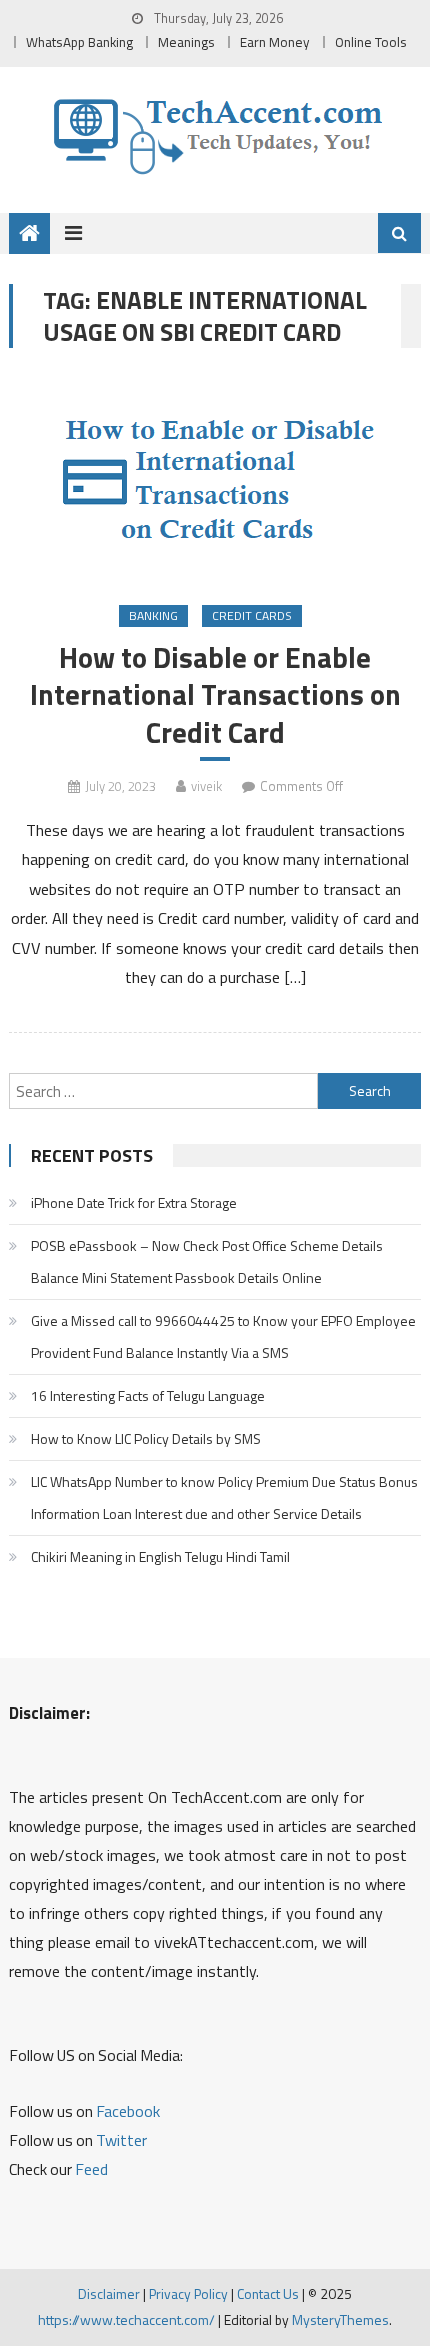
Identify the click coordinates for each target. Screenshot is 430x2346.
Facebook (128, 2111)
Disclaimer (109, 2293)
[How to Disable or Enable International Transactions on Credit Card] (215, 478)
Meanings (186, 42)
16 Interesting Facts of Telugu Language (148, 1395)
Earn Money (275, 42)
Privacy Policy (188, 2293)
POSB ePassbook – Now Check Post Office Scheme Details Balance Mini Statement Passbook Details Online (207, 1261)
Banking (153, 615)
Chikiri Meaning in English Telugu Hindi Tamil (160, 1556)
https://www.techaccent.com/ (126, 2319)
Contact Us (268, 2293)
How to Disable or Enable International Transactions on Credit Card (215, 694)
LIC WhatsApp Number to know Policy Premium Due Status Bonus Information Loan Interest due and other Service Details (224, 1497)
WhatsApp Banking (79, 42)
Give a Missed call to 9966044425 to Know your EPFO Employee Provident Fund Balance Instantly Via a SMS (223, 1336)
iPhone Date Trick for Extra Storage (134, 1202)
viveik (206, 786)
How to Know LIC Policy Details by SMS (146, 1438)
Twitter (121, 2140)
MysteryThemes (340, 2319)
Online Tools (371, 42)
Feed (91, 2169)
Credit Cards (252, 615)
